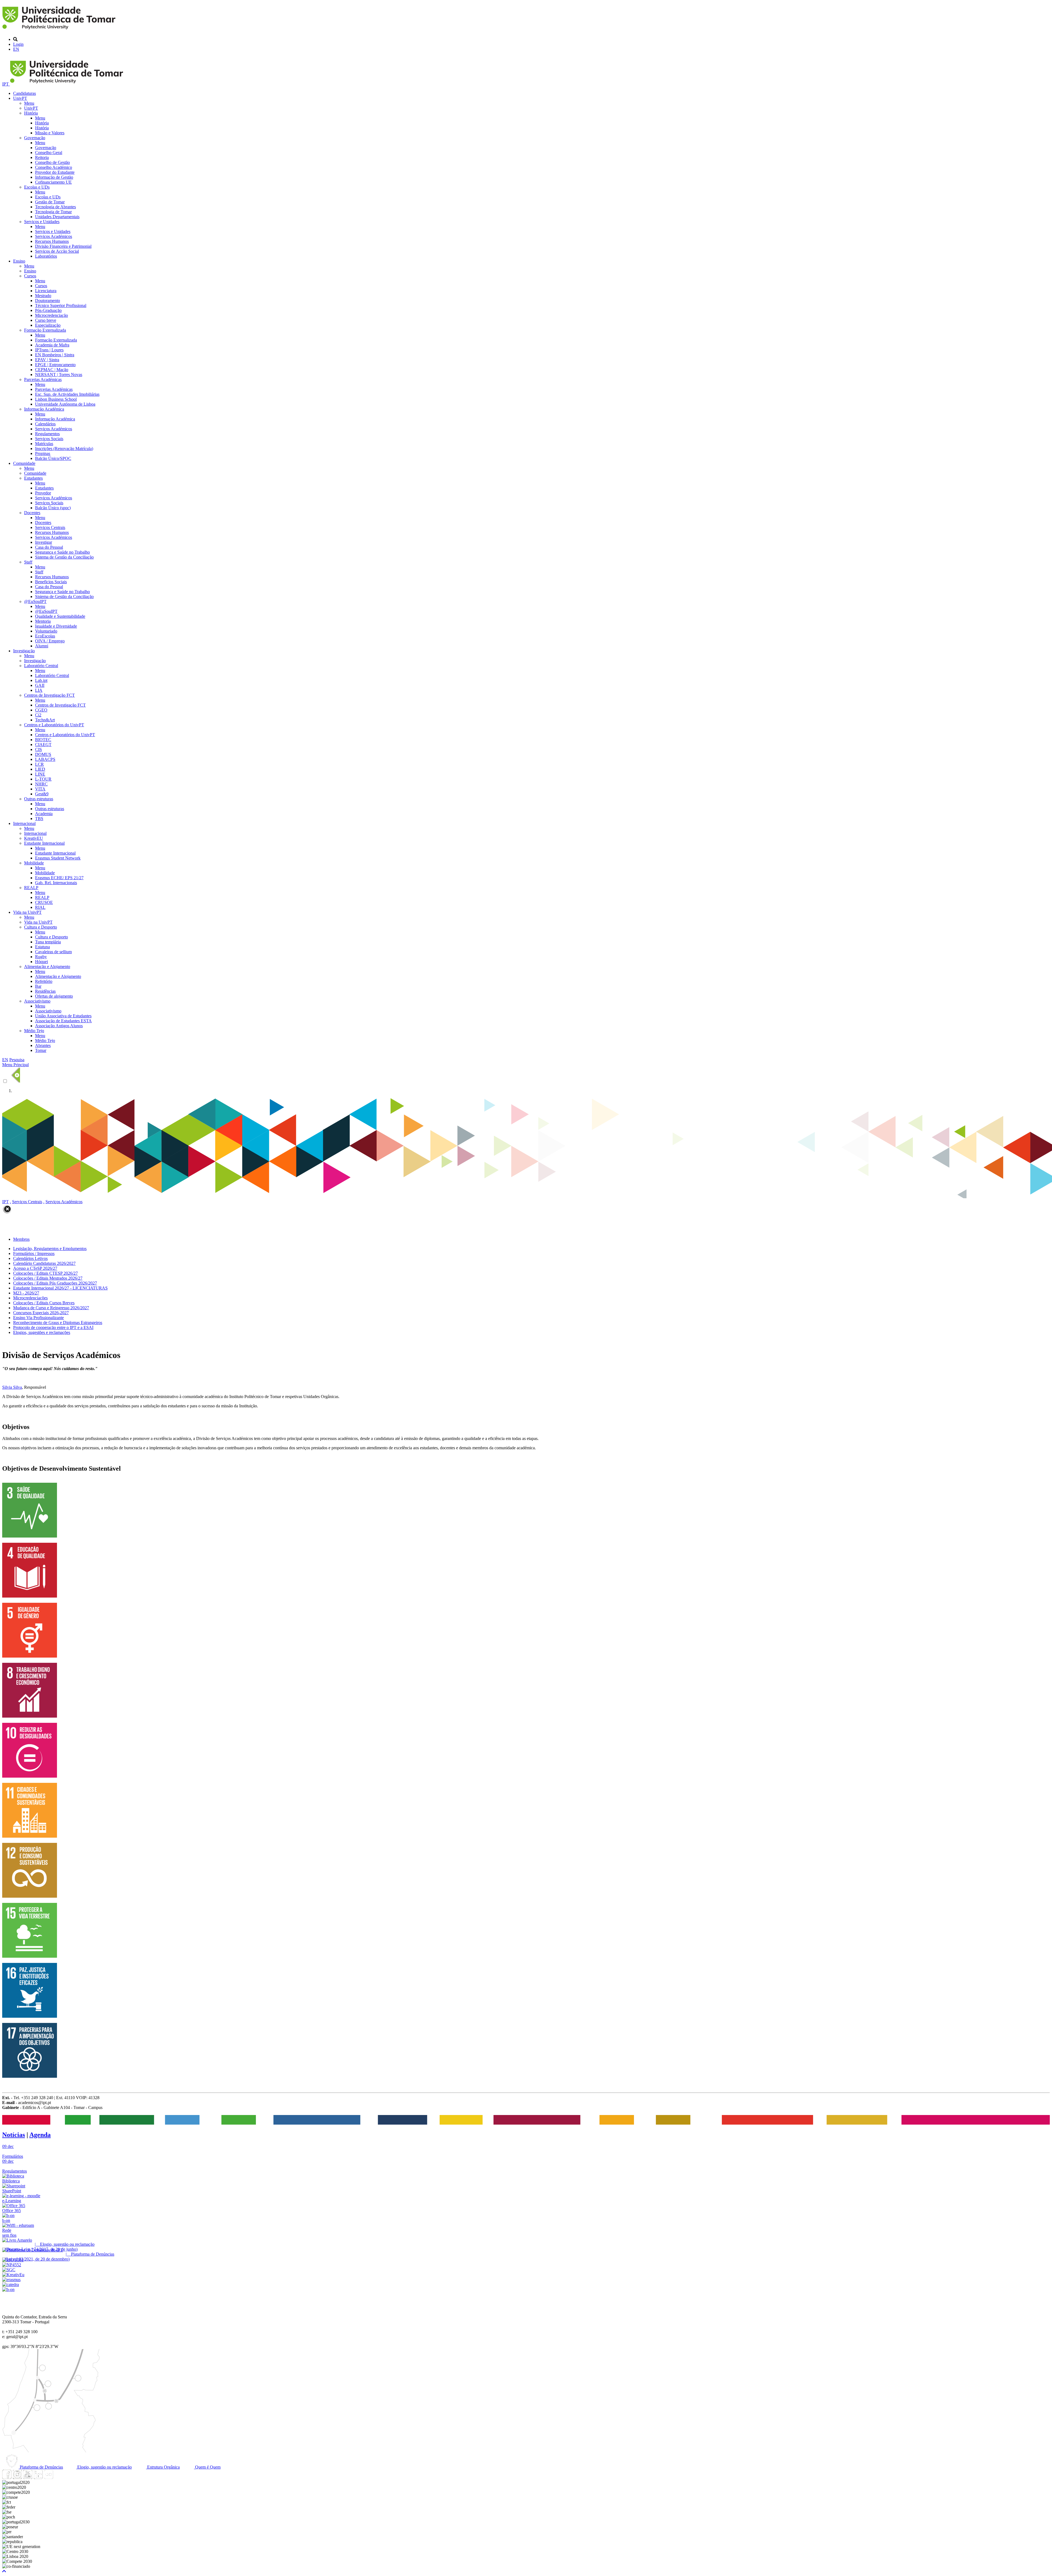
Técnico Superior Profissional (61, 305)
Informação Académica (44, 409)
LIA (39, 690)
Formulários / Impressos (34, 1253)
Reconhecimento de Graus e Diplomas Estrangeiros (58, 1323)
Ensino (19, 261)
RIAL (40, 907)
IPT (6, 84)
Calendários (45, 424)
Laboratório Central (41, 666)
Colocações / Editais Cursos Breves (44, 1303)
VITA (40, 789)
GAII (40, 685)
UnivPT (20, 98)
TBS (39, 819)
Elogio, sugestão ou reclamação (104, 2467)
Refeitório (44, 981)
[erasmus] (11, 2280)
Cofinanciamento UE (53, 182)
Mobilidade (34, 863)
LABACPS (45, 759)
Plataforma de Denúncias (41, 2467)
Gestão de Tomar (50, 202)
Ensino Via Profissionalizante (38, 1318)
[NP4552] (12, 2265)
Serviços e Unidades (42, 222)
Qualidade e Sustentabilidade (60, 616)
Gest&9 (42, 794)
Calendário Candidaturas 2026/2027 (44, 1263)
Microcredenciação (52, 315)
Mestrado (43, 296)
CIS (38, 749)
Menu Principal (15, 1065)
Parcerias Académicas (43, 379)
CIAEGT (43, 745)
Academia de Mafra (52, 345)
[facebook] (7, 2477)
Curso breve (46, 320)
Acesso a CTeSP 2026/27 (35, 1268)
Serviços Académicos (54, 236)
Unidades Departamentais (57, 217)
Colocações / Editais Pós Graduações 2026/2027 (55, 1283)
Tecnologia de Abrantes (55, 207)
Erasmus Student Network (58, 858)
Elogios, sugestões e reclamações (42, 1332)
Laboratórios (46, 256)
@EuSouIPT (35, 601)
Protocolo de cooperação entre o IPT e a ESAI (53, 1327)
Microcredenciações (30, 1298)
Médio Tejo (34, 1031)
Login (18, 44)
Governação (35, 138)
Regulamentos (47, 434)
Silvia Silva (12, 1387)
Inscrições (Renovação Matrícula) (64, 449)
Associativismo (37, 1001)
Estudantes (33, 478)
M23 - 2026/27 (26, 1293)
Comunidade (24, 463)
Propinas (43, 453)
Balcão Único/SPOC (53, 458)
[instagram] (17, 2477)
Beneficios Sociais (51, 582)
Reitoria (42, 157)
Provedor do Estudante (55, 172)
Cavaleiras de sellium (53, 952)
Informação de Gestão (54, 177)
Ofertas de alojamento (54, 996)
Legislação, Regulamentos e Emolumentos (50, 1249)
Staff (28, 562)
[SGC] (9, 2270)
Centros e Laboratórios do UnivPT (54, 725)
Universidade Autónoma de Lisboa (65, 404)
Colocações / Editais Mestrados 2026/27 (48, 1278)
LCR (39, 764)
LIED (40, 769)
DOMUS (43, 754)
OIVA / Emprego (50, 641)
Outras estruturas (39, 799)
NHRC (41, 784)
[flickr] (48, 2477)
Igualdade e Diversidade (56, 626)
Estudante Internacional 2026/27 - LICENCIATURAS (60, 1288)
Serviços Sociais (49, 439)
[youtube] (28, 2477)
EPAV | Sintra (47, 360)
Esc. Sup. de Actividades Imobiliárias (67, 394)
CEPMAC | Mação (52, 370)
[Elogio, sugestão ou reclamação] (17, 2240)
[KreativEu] (13, 2275)
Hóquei (42, 962)
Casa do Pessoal (49, 547)
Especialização (48, 325)
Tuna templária (48, 942)
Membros (21, 1239)
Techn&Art (45, 720)
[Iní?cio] (60, 30)
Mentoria (43, 621)
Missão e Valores (50, 133)
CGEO (41, 710)
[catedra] (11, 2285)
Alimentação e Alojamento (47, 967)
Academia (44, 814)
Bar (38, 986)
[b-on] (8, 2289)
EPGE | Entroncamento (55, 365)
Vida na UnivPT (27, 912)
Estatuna (42, 947)
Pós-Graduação (48, 310)
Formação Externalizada (45, 330)
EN (16, 49)
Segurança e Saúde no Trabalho (62, 552)
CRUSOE (44, 902)
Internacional (24, 823)
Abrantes (43, 1045)
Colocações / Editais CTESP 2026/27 (45, 1273)
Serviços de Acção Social (57, 251)
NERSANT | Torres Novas (59, 375)
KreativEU (34, 838)
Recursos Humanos (52, 241)
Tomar (41, 1050)
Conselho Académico (54, 167)
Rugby (41, 957)
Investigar (44, 542)
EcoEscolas (45, 636)
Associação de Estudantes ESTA (63, 1021)
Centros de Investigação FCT (49, 695)
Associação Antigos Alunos (59, 1026)
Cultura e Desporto (41, 927)
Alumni (42, 646)
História (31, 113)
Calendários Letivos (30, 1258)
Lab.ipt (41, 680)
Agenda (40, 2135)
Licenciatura (46, 291)
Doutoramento (48, 301)
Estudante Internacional (44, 843)
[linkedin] (38, 2477)
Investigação (24, 651)
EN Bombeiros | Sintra (55, 355)
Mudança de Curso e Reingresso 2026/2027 (51, 1308)
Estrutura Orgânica (163, 2467)
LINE (40, 774)
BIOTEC (43, 740)
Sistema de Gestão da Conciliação (64, 557)
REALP (31, 888)
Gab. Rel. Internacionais (56, 883)
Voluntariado (46, 631)
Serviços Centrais (50, 527)
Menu (29, 103)
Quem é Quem (207, 2467)
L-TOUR (43, 779)
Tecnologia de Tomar (53, 212)
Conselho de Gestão (52, 162)
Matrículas (44, 444)
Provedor (43, 493)
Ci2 (38, 715)
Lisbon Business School (56, 399)
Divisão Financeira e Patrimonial (63, 246)
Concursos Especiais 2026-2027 (41, 1313)
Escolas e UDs (37, 187)
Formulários (13, 2156)
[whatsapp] (59, 2477)
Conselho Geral (49, 153)
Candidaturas (25, 93)
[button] (4, 2571)
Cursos (30, 276)
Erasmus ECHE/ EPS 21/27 (59, 878)
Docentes (32, 513)
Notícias (14, 2135)
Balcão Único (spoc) (53, 508)
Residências (45, 991)
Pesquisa (17, 1060)
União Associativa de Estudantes (63, 1016)
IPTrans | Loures (49, 350)
